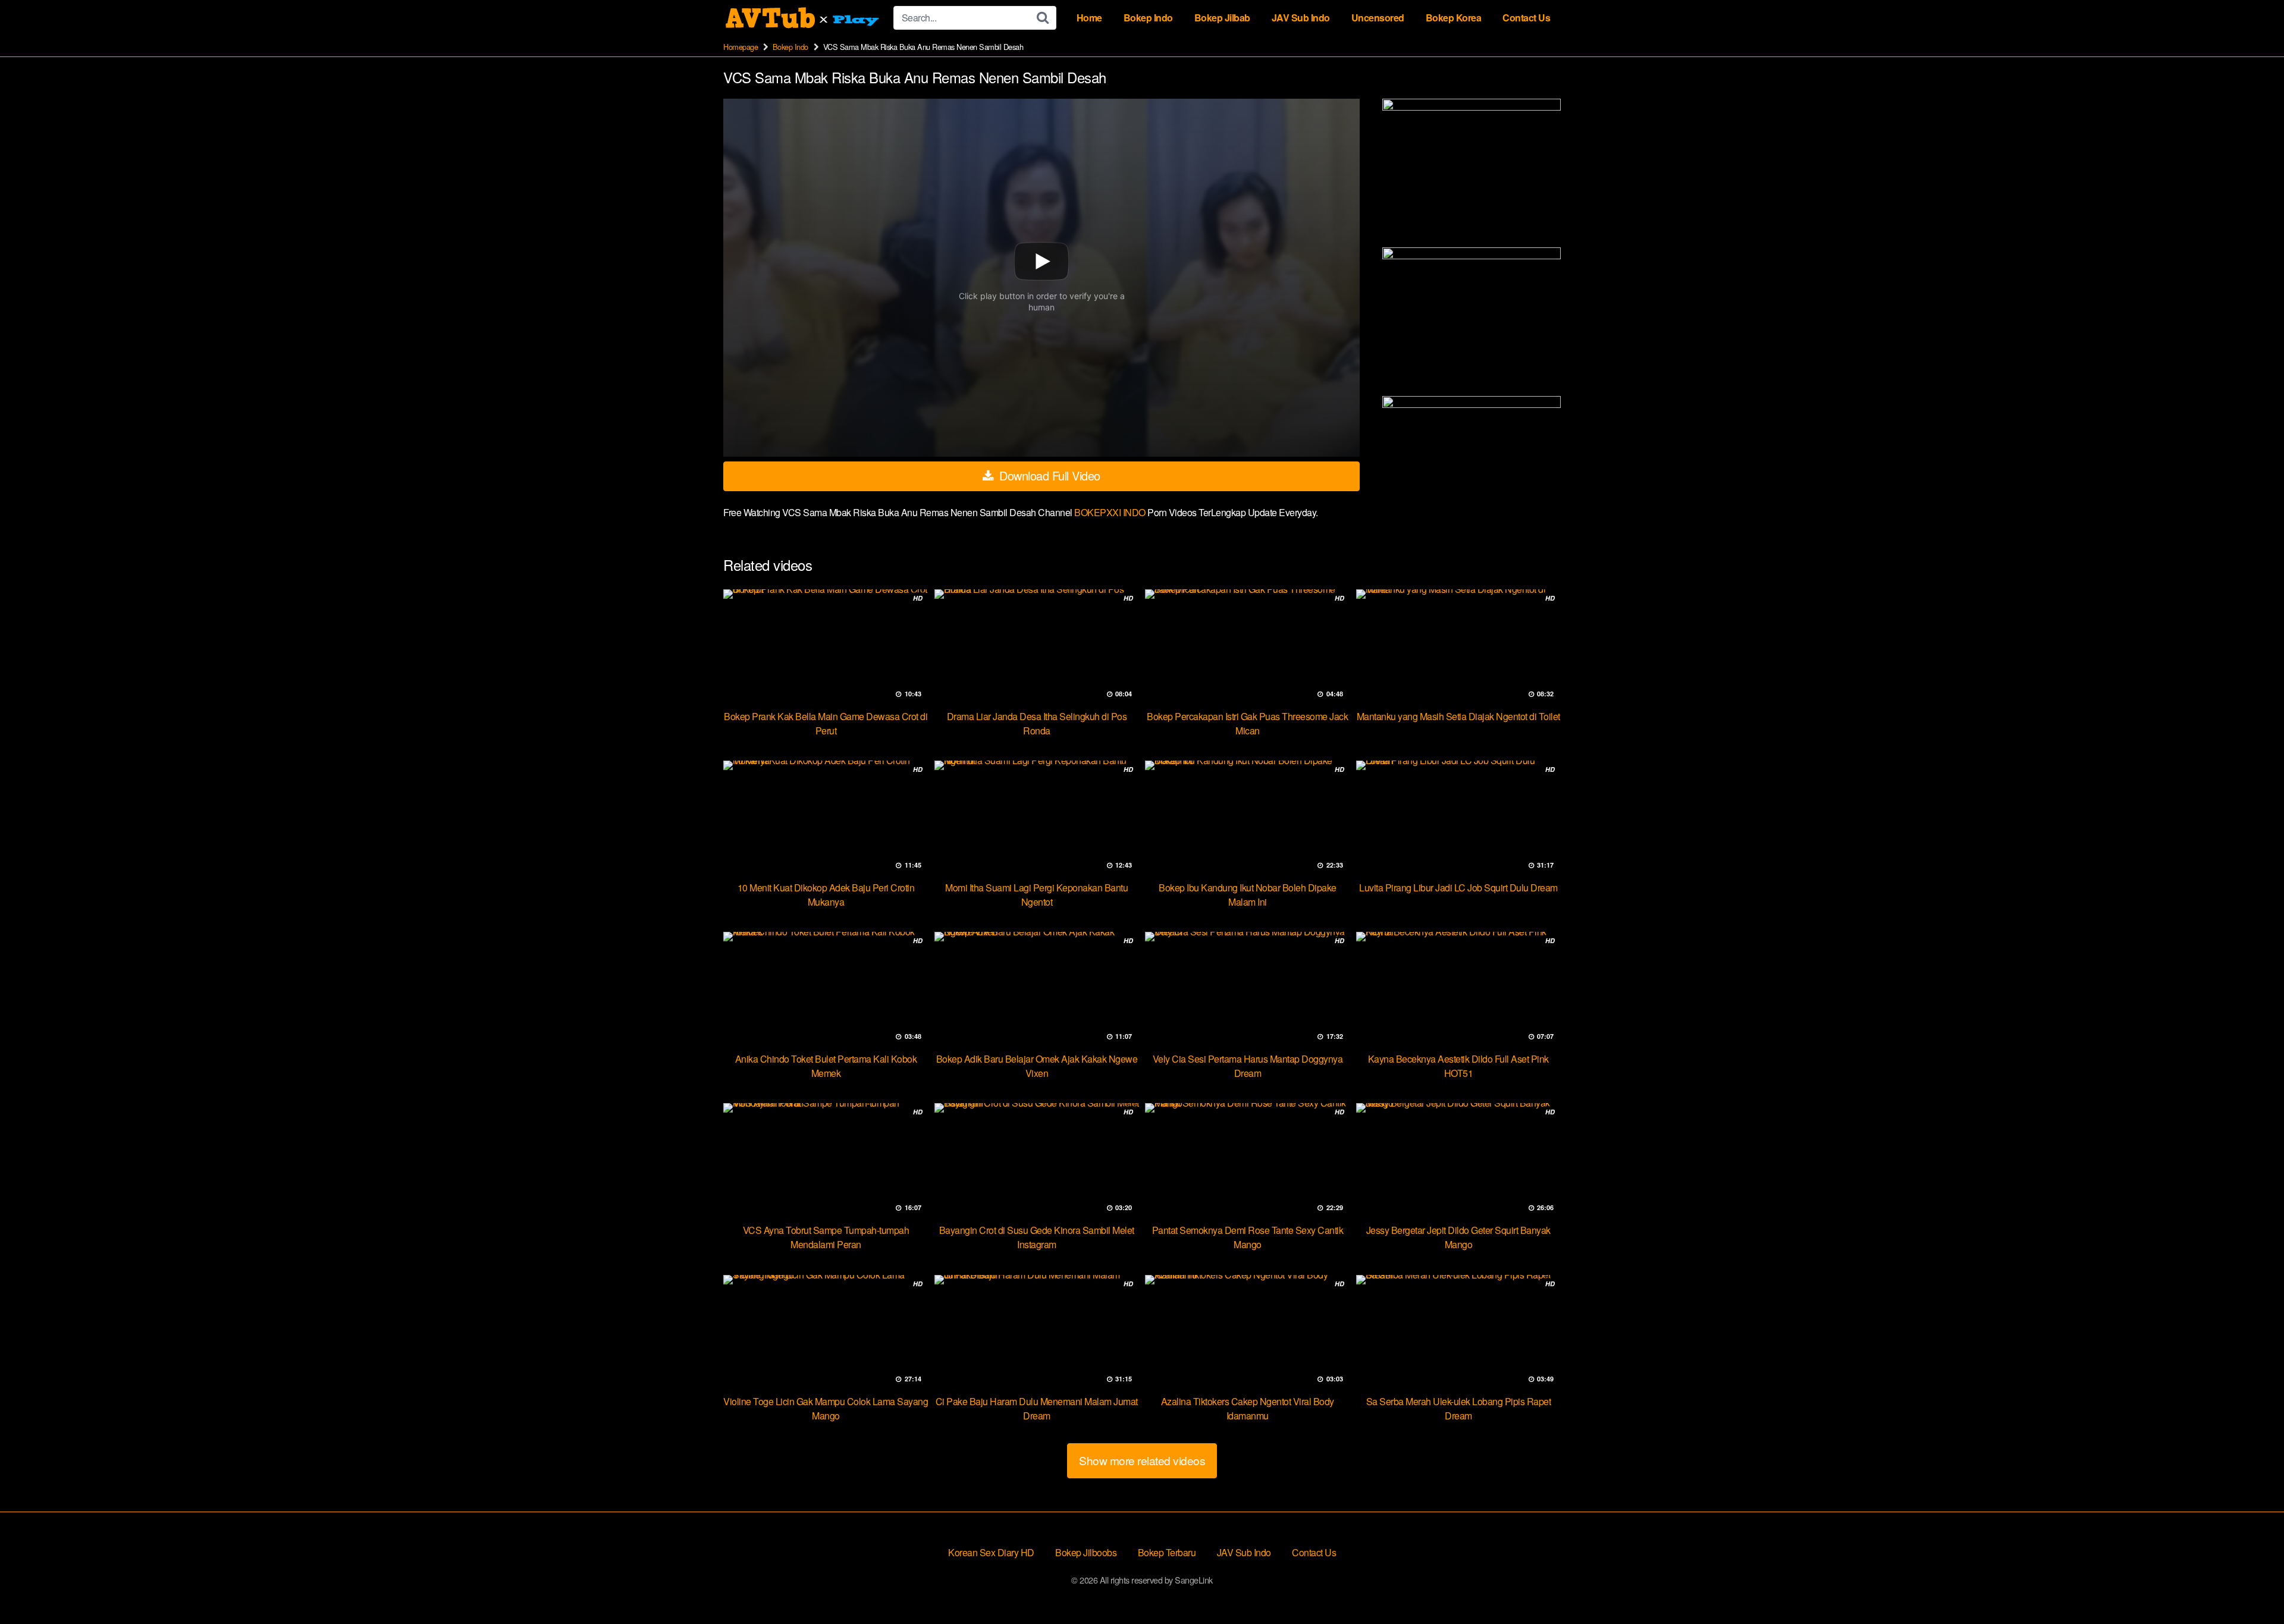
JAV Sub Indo (1301, 18)
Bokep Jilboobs (1086, 1552)
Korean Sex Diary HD (991, 1552)
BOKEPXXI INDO (1111, 512)
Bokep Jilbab (1222, 18)
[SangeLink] (804, 18)
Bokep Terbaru (1167, 1552)
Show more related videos (1142, 1460)
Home (1089, 18)
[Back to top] (2251, 1586)
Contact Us (1526, 18)
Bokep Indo (1148, 18)
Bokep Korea (1454, 18)
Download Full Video (1048, 475)
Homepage (741, 47)
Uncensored (1378, 18)
